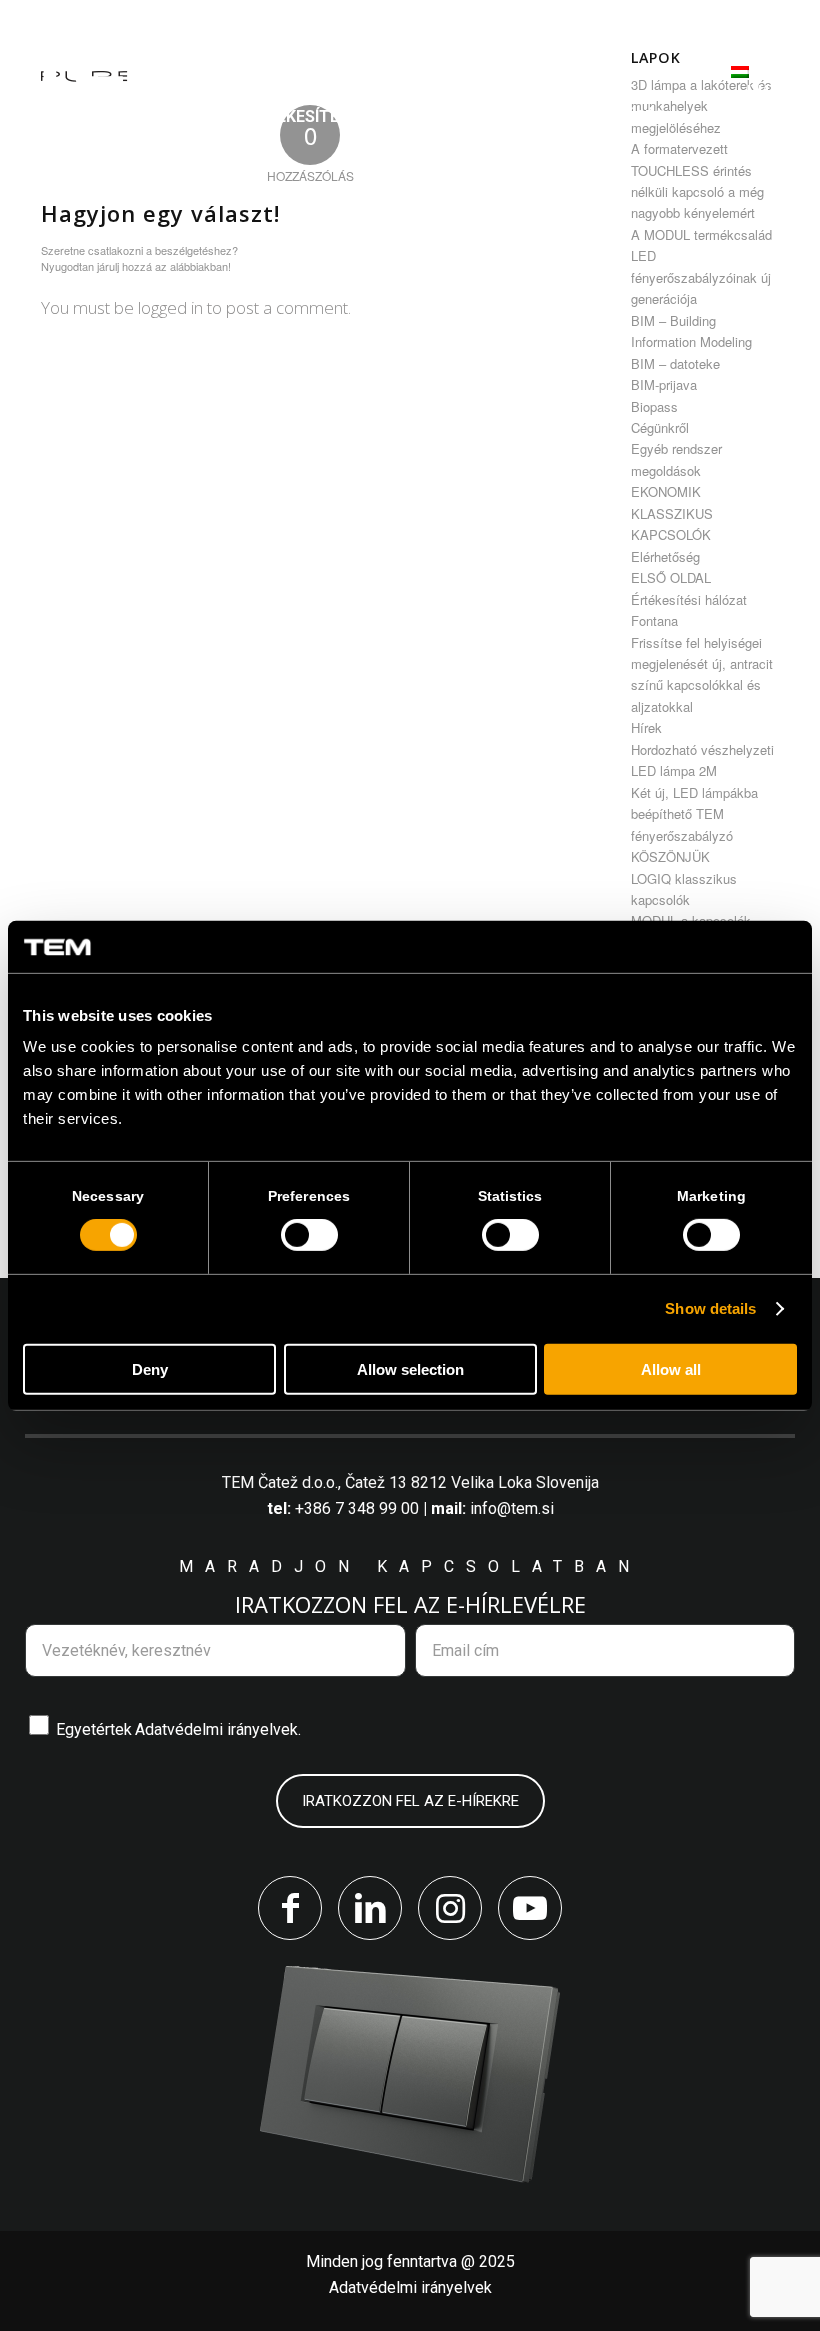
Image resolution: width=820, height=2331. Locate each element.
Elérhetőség (665, 556)
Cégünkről (660, 427)
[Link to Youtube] (530, 1908)
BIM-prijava (664, 384)
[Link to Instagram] (450, 1908)
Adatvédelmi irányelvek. (218, 1729)
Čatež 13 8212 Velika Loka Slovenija (472, 1482)
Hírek (646, 727)
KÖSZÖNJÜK (670, 856)
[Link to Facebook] (290, 1908)
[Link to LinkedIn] (370, 1908)
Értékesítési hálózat (689, 599)
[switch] (309, 1235)
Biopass (654, 406)
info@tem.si (512, 1508)
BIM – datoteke (675, 363)
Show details (710, 1308)
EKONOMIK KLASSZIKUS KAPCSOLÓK (672, 513)
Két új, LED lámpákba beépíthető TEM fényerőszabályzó (694, 814)
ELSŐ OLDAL (671, 577)
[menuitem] (347, 65)
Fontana (654, 620)
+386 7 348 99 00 (357, 1508)
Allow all (671, 1369)
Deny (150, 1369)
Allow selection (410, 1369)
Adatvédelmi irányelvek (410, 2287)
